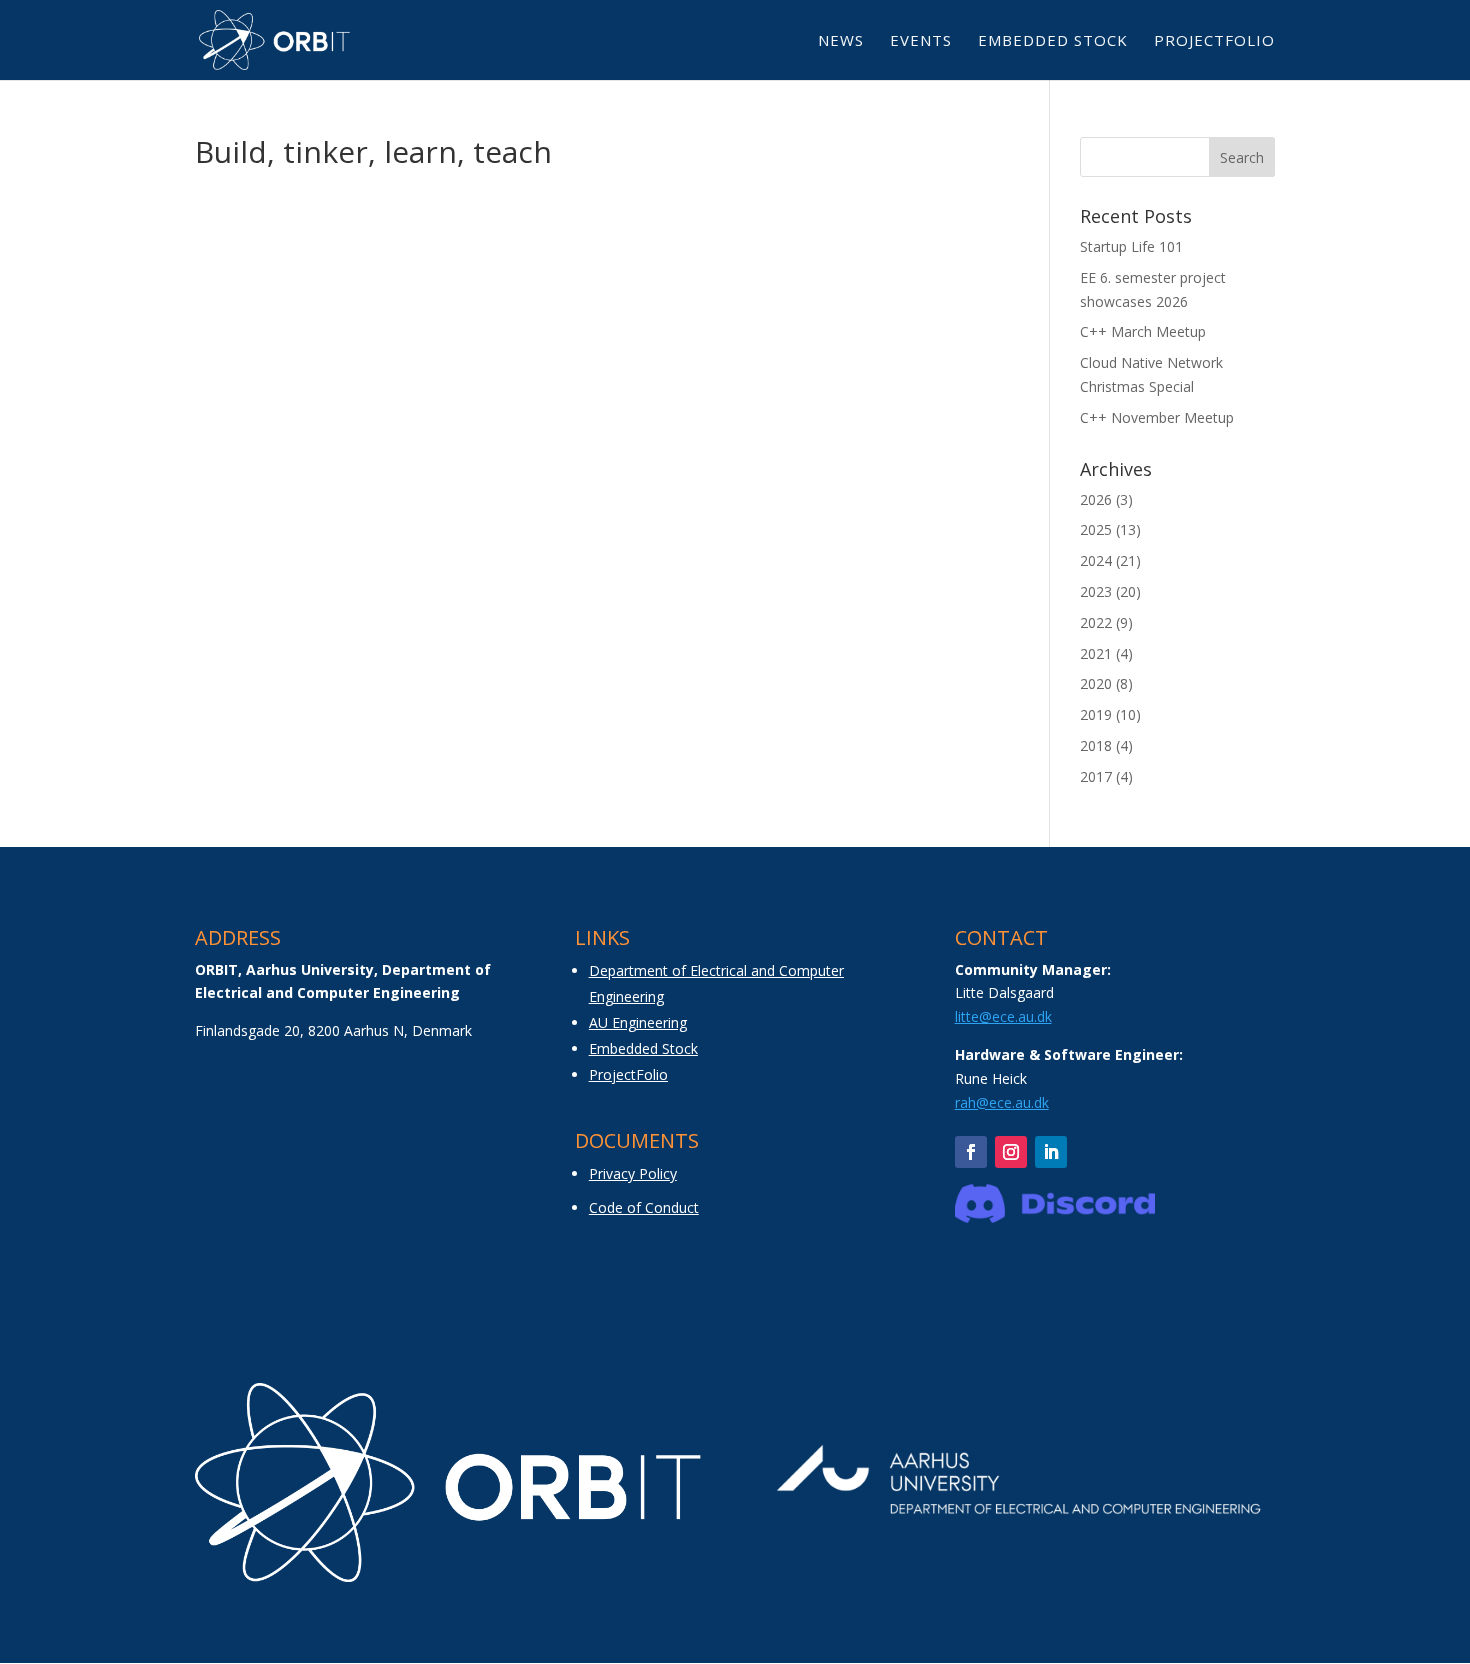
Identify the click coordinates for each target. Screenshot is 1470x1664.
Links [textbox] (602, 939)
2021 (1096, 653)
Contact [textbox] (1001, 939)
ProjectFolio (1214, 41)
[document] (355, 989)
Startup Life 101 (1131, 246)
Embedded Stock (1053, 41)
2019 (1096, 714)
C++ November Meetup (1157, 417)
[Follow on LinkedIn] (1051, 1152)
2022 (1096, 622)
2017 (1096, 776)
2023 (1096, 591)
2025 (1096, 529)
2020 (1096, 683)
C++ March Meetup (1143, 331)
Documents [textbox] (637, 1142)
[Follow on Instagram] (1011, 1152)
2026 (1096, 499)
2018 (1096, 745)
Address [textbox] (238, 939)
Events (921, 41)
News (841, 41)
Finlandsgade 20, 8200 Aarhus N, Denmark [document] (333, 1030)
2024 (1096, 560)
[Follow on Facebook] (971, 1152)
